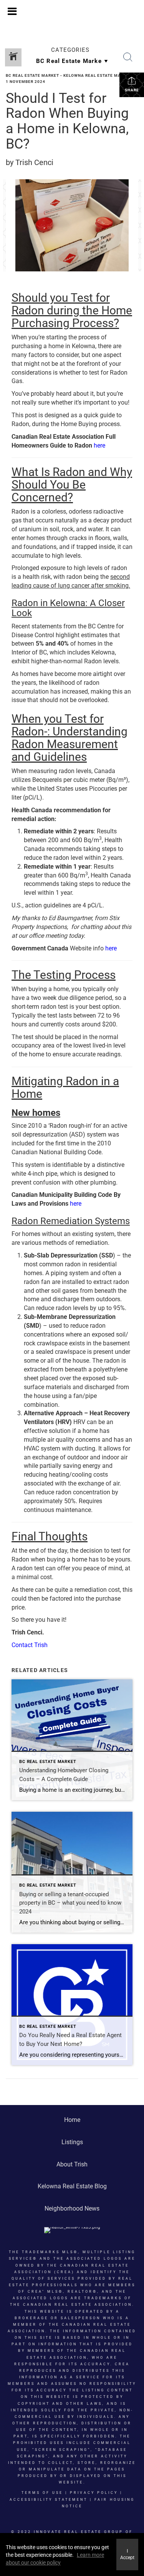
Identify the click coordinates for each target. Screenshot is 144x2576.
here (99, 445)
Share (132, 90)
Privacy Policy (94, 2493)
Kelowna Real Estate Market (98, 75)
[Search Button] (128, 57)
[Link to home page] (72, 12)
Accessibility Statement (49, 2500)
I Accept (127, 2554)
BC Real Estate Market (32, 75)
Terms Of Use (42, 2493)
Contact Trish (30, 1645)
